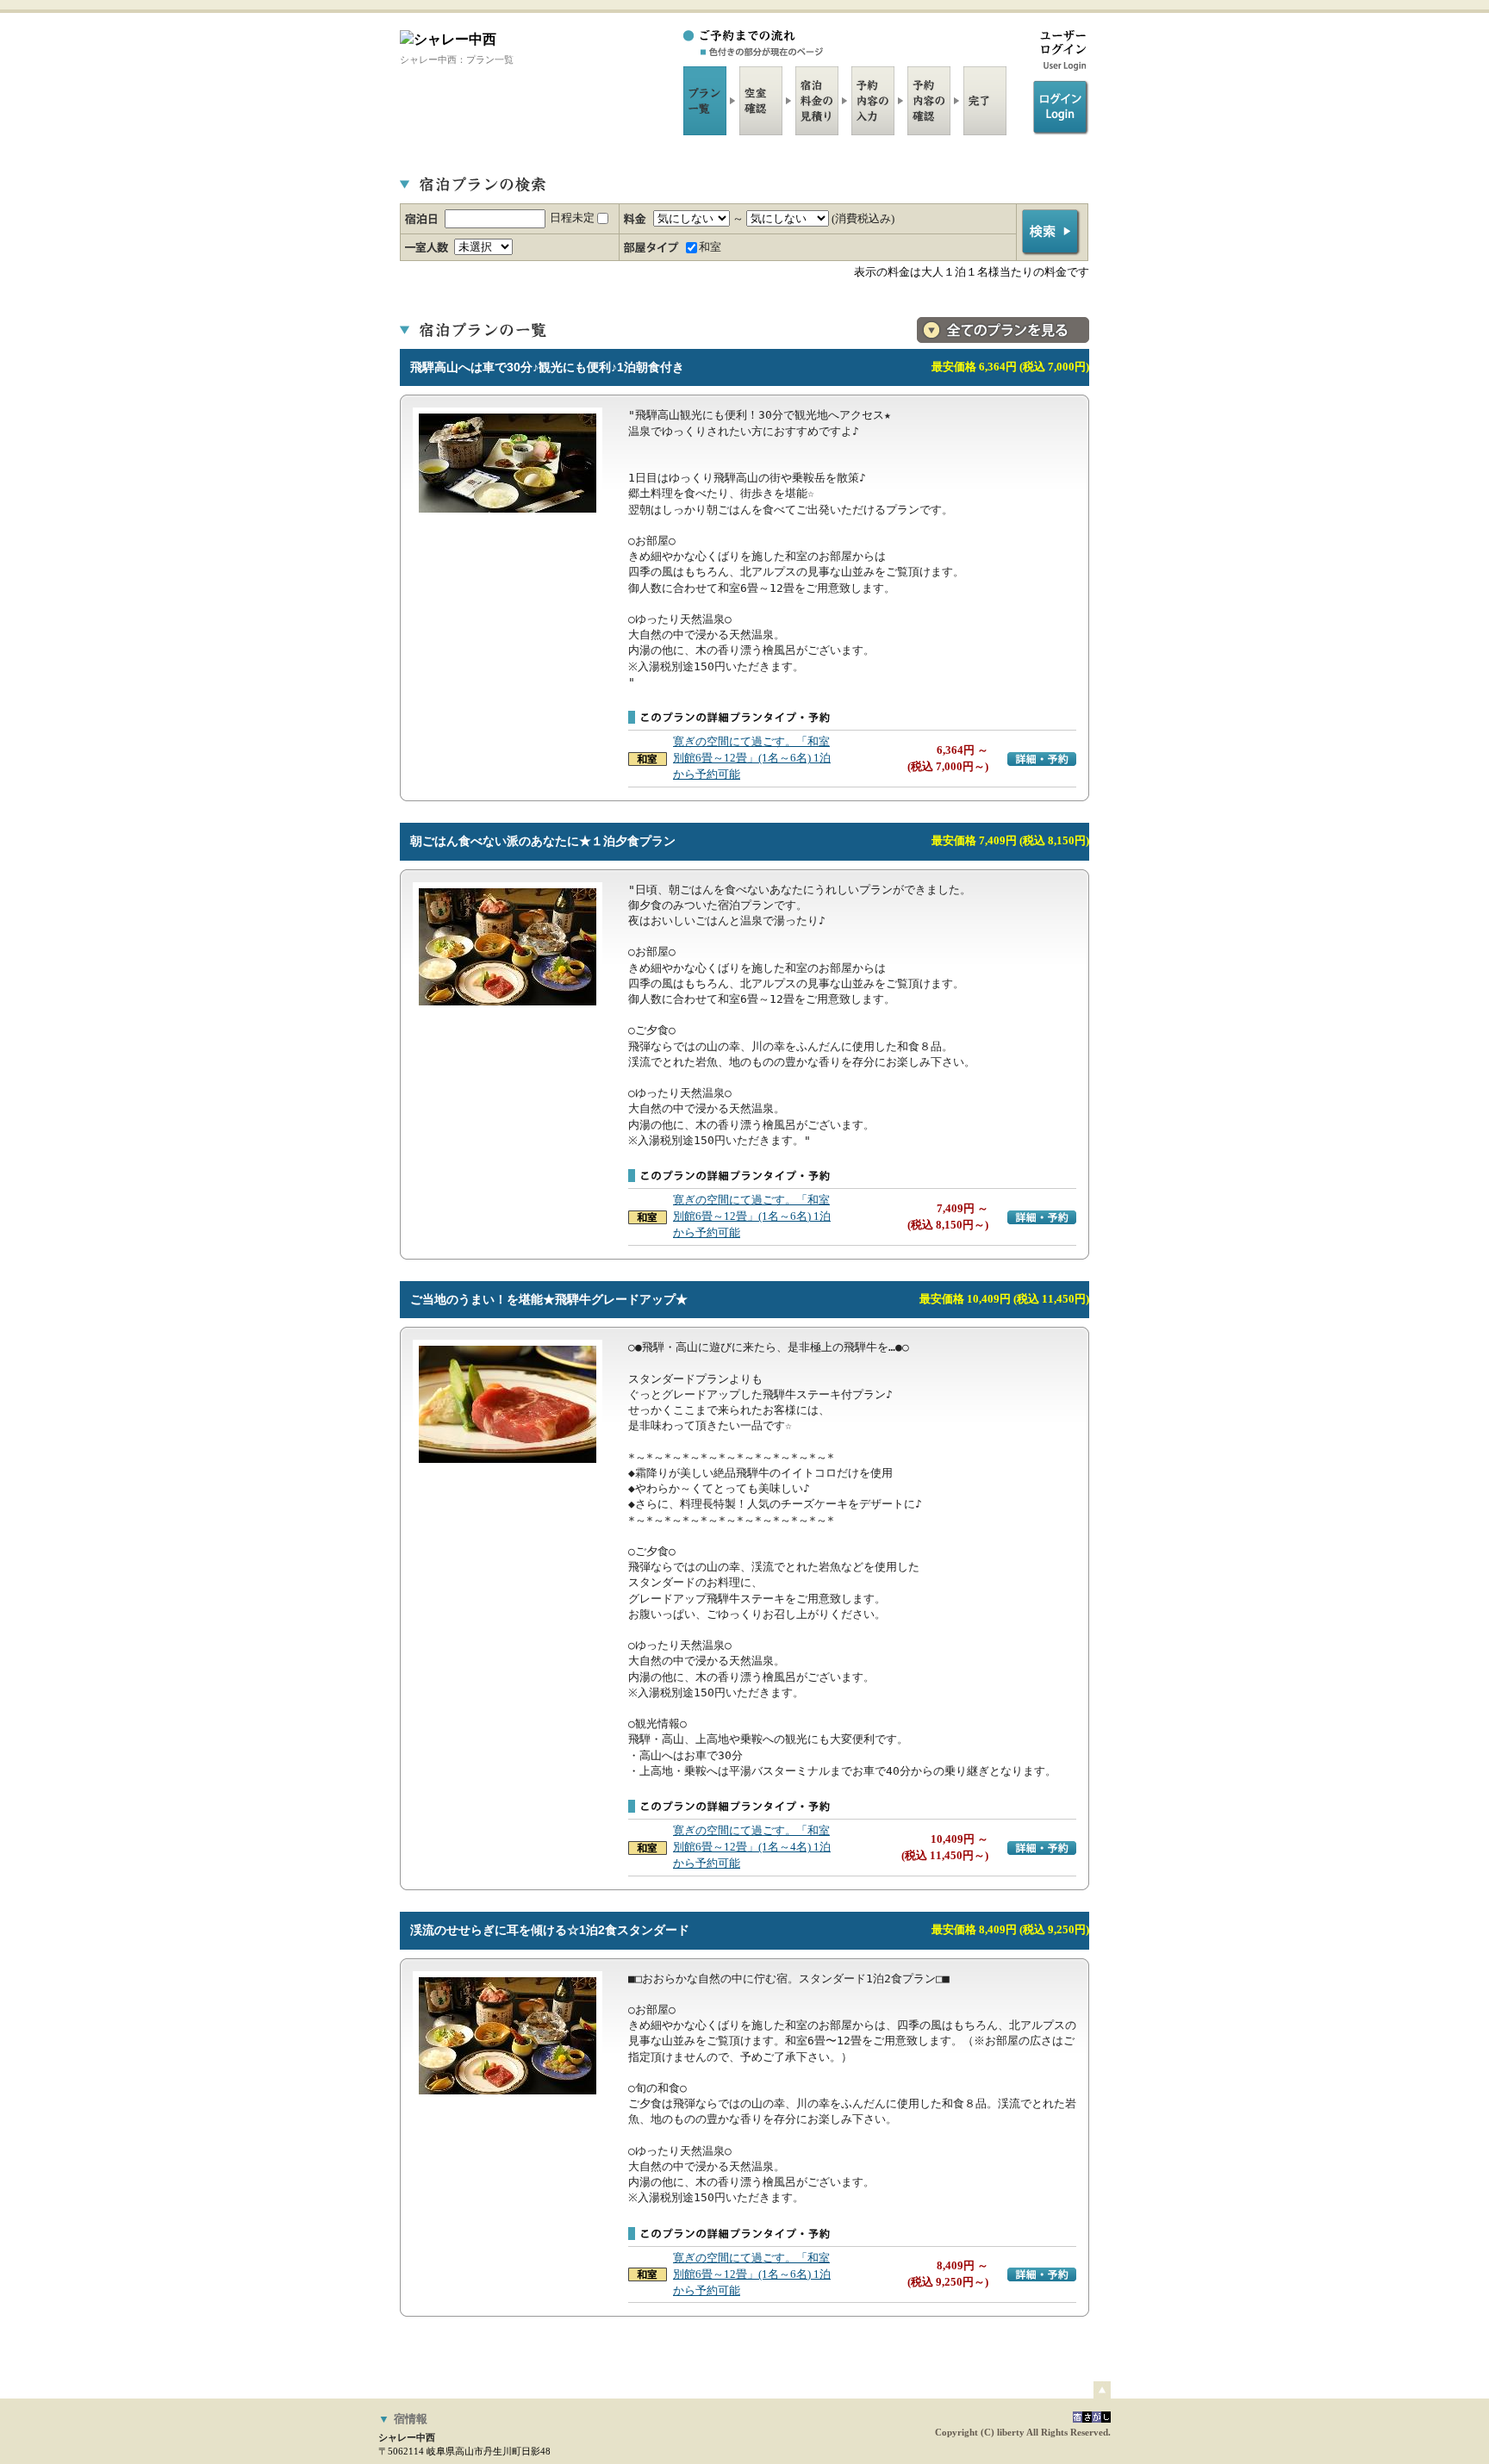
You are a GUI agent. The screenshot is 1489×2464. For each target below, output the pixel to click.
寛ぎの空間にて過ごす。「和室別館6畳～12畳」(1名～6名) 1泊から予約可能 (752, 758)
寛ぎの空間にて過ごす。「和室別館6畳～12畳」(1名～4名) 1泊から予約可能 (752, 1847)
